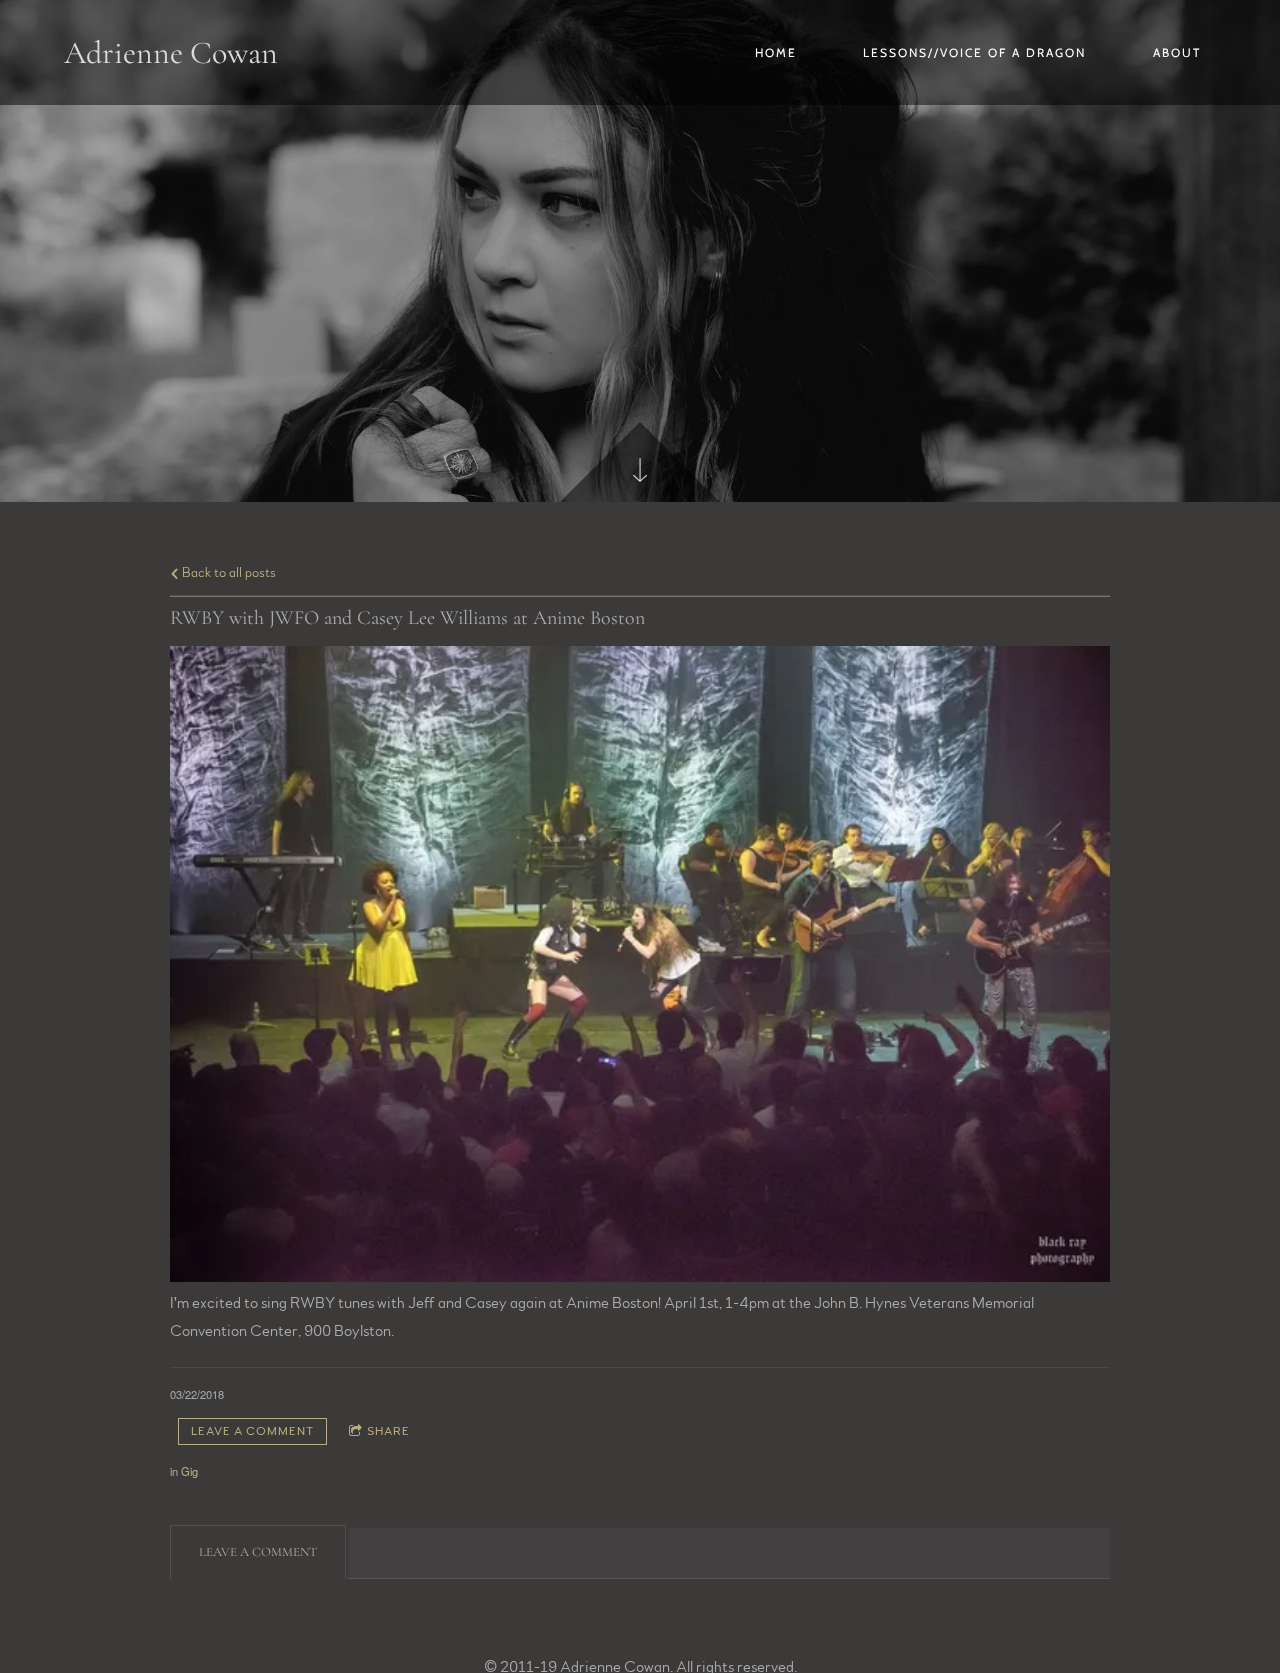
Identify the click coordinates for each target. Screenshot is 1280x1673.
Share (388, 1431)
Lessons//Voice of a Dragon (974, 52)
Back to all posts (227, 572)
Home (776, 52)
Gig (189, 1471)
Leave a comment (252, 1431)
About (1177, 52)
